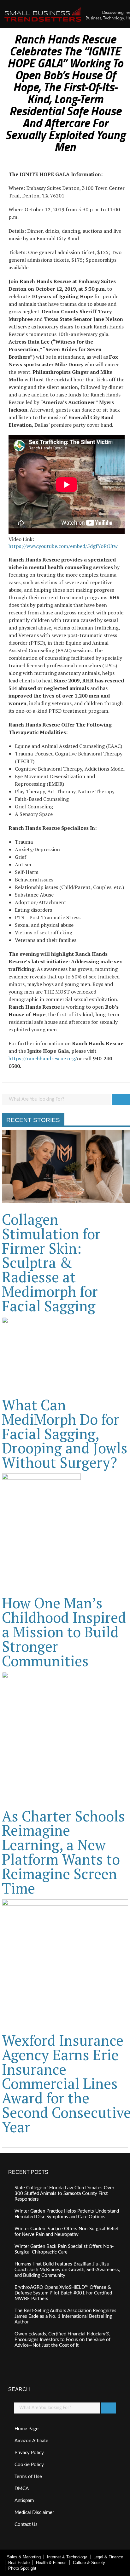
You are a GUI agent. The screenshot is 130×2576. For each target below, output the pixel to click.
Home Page (27, 2429)
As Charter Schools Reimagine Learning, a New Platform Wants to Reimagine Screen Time (63, 1852)
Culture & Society (89, 2563)
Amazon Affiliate (31, 2441)
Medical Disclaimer (34, 2513)
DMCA (22, 2489)
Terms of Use (28, 2477)
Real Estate (19, 2563)
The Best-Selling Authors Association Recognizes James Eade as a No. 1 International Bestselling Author (65, 2316)
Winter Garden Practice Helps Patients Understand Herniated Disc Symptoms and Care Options (67, 2214)
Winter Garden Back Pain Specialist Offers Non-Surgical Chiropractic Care (64, 2249)
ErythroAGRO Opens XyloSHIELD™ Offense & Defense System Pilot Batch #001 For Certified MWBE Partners (63, 2293)
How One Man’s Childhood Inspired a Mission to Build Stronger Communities (64, 1632)
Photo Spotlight (22, 2568)
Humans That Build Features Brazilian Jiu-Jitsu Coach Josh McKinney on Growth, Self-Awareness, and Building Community (67, 2270)
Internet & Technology (67, 2557)
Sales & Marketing (24, 2557)
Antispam (24, 2501)
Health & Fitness (51, 2563)
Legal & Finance (108, 2557)
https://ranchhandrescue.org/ (43, 1058)
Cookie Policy (29, 2465)
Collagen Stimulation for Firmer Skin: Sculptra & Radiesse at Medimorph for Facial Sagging (51, 1262)
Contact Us (26, 2525)
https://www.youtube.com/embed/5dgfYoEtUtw (63, 546)
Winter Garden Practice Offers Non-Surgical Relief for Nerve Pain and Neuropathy (67, 2232)
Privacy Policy (29, 2453)
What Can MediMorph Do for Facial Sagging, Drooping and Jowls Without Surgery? (65, 1434)
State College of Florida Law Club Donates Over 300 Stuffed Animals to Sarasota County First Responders (64, 2194)
